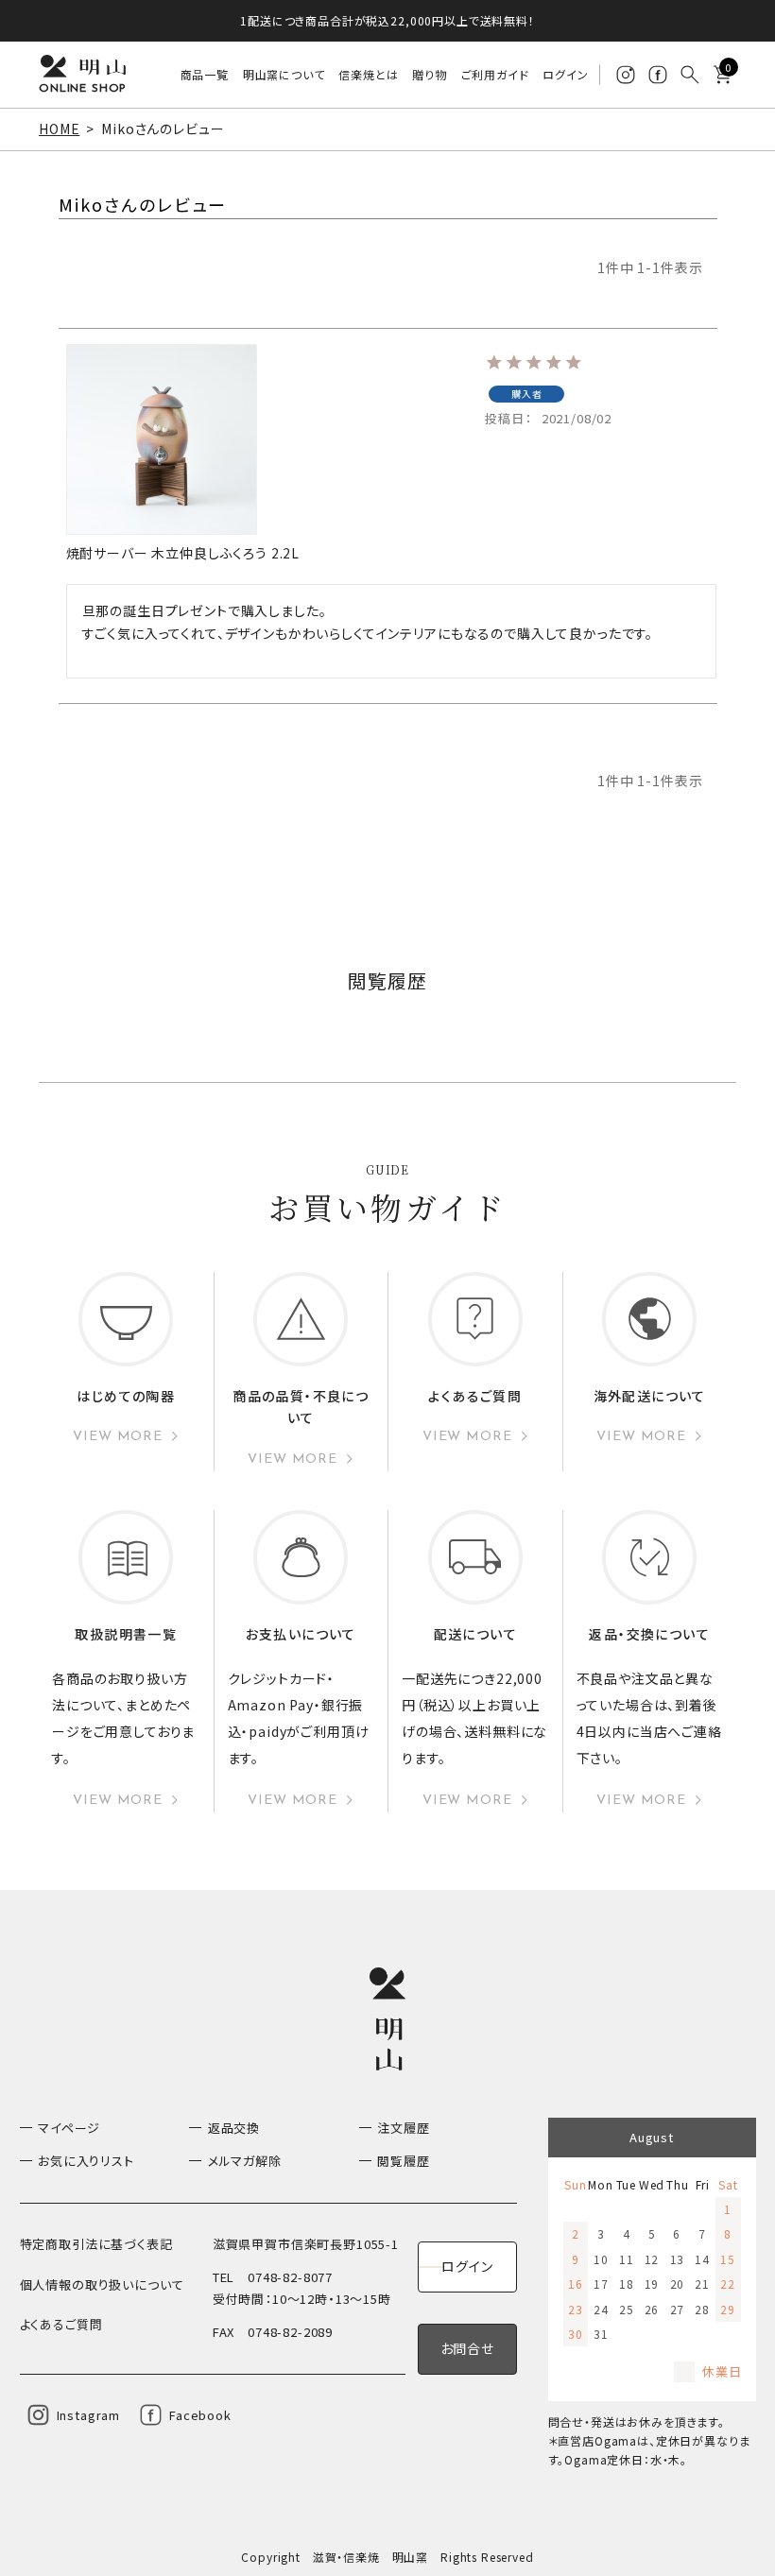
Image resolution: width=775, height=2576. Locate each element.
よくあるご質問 (61, 2324)
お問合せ (467, 2348)
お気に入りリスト (86, 2161)
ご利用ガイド (495, 74)
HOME (59, 129)
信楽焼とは (368, 74)
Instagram (89, 2415)
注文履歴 (403, 2128)
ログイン (565, 74)
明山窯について (284, 74)
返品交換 (234, 2128)
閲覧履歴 (403, 2161)
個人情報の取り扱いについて (102, 2284)
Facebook (200, 2415)
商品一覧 (205, 74)
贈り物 (430, 74)
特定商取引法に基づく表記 (96, 2244)
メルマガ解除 (245, 2161)
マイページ (69, 2128)
